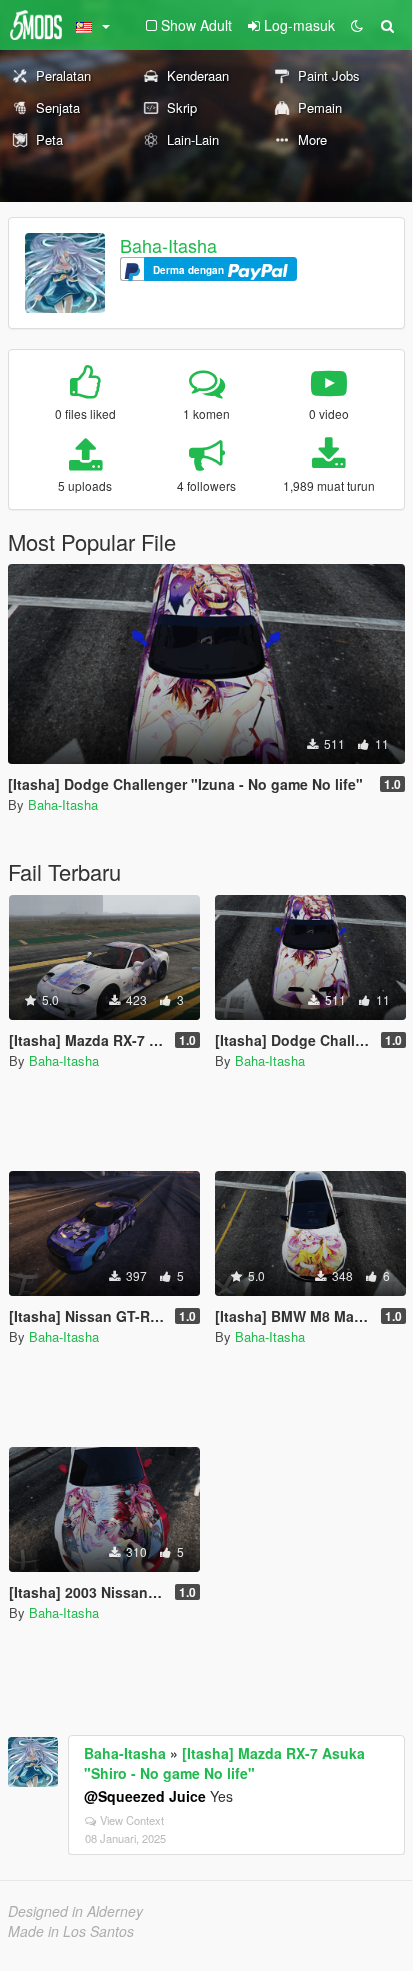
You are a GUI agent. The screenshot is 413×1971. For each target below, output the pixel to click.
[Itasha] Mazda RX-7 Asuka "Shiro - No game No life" (224, 1763)
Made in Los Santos (71, 1931)
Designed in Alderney (75, 1911)
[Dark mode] (357, 25)
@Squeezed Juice (145, 1796)
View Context (132, 1820)
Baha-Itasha (168, 245)
